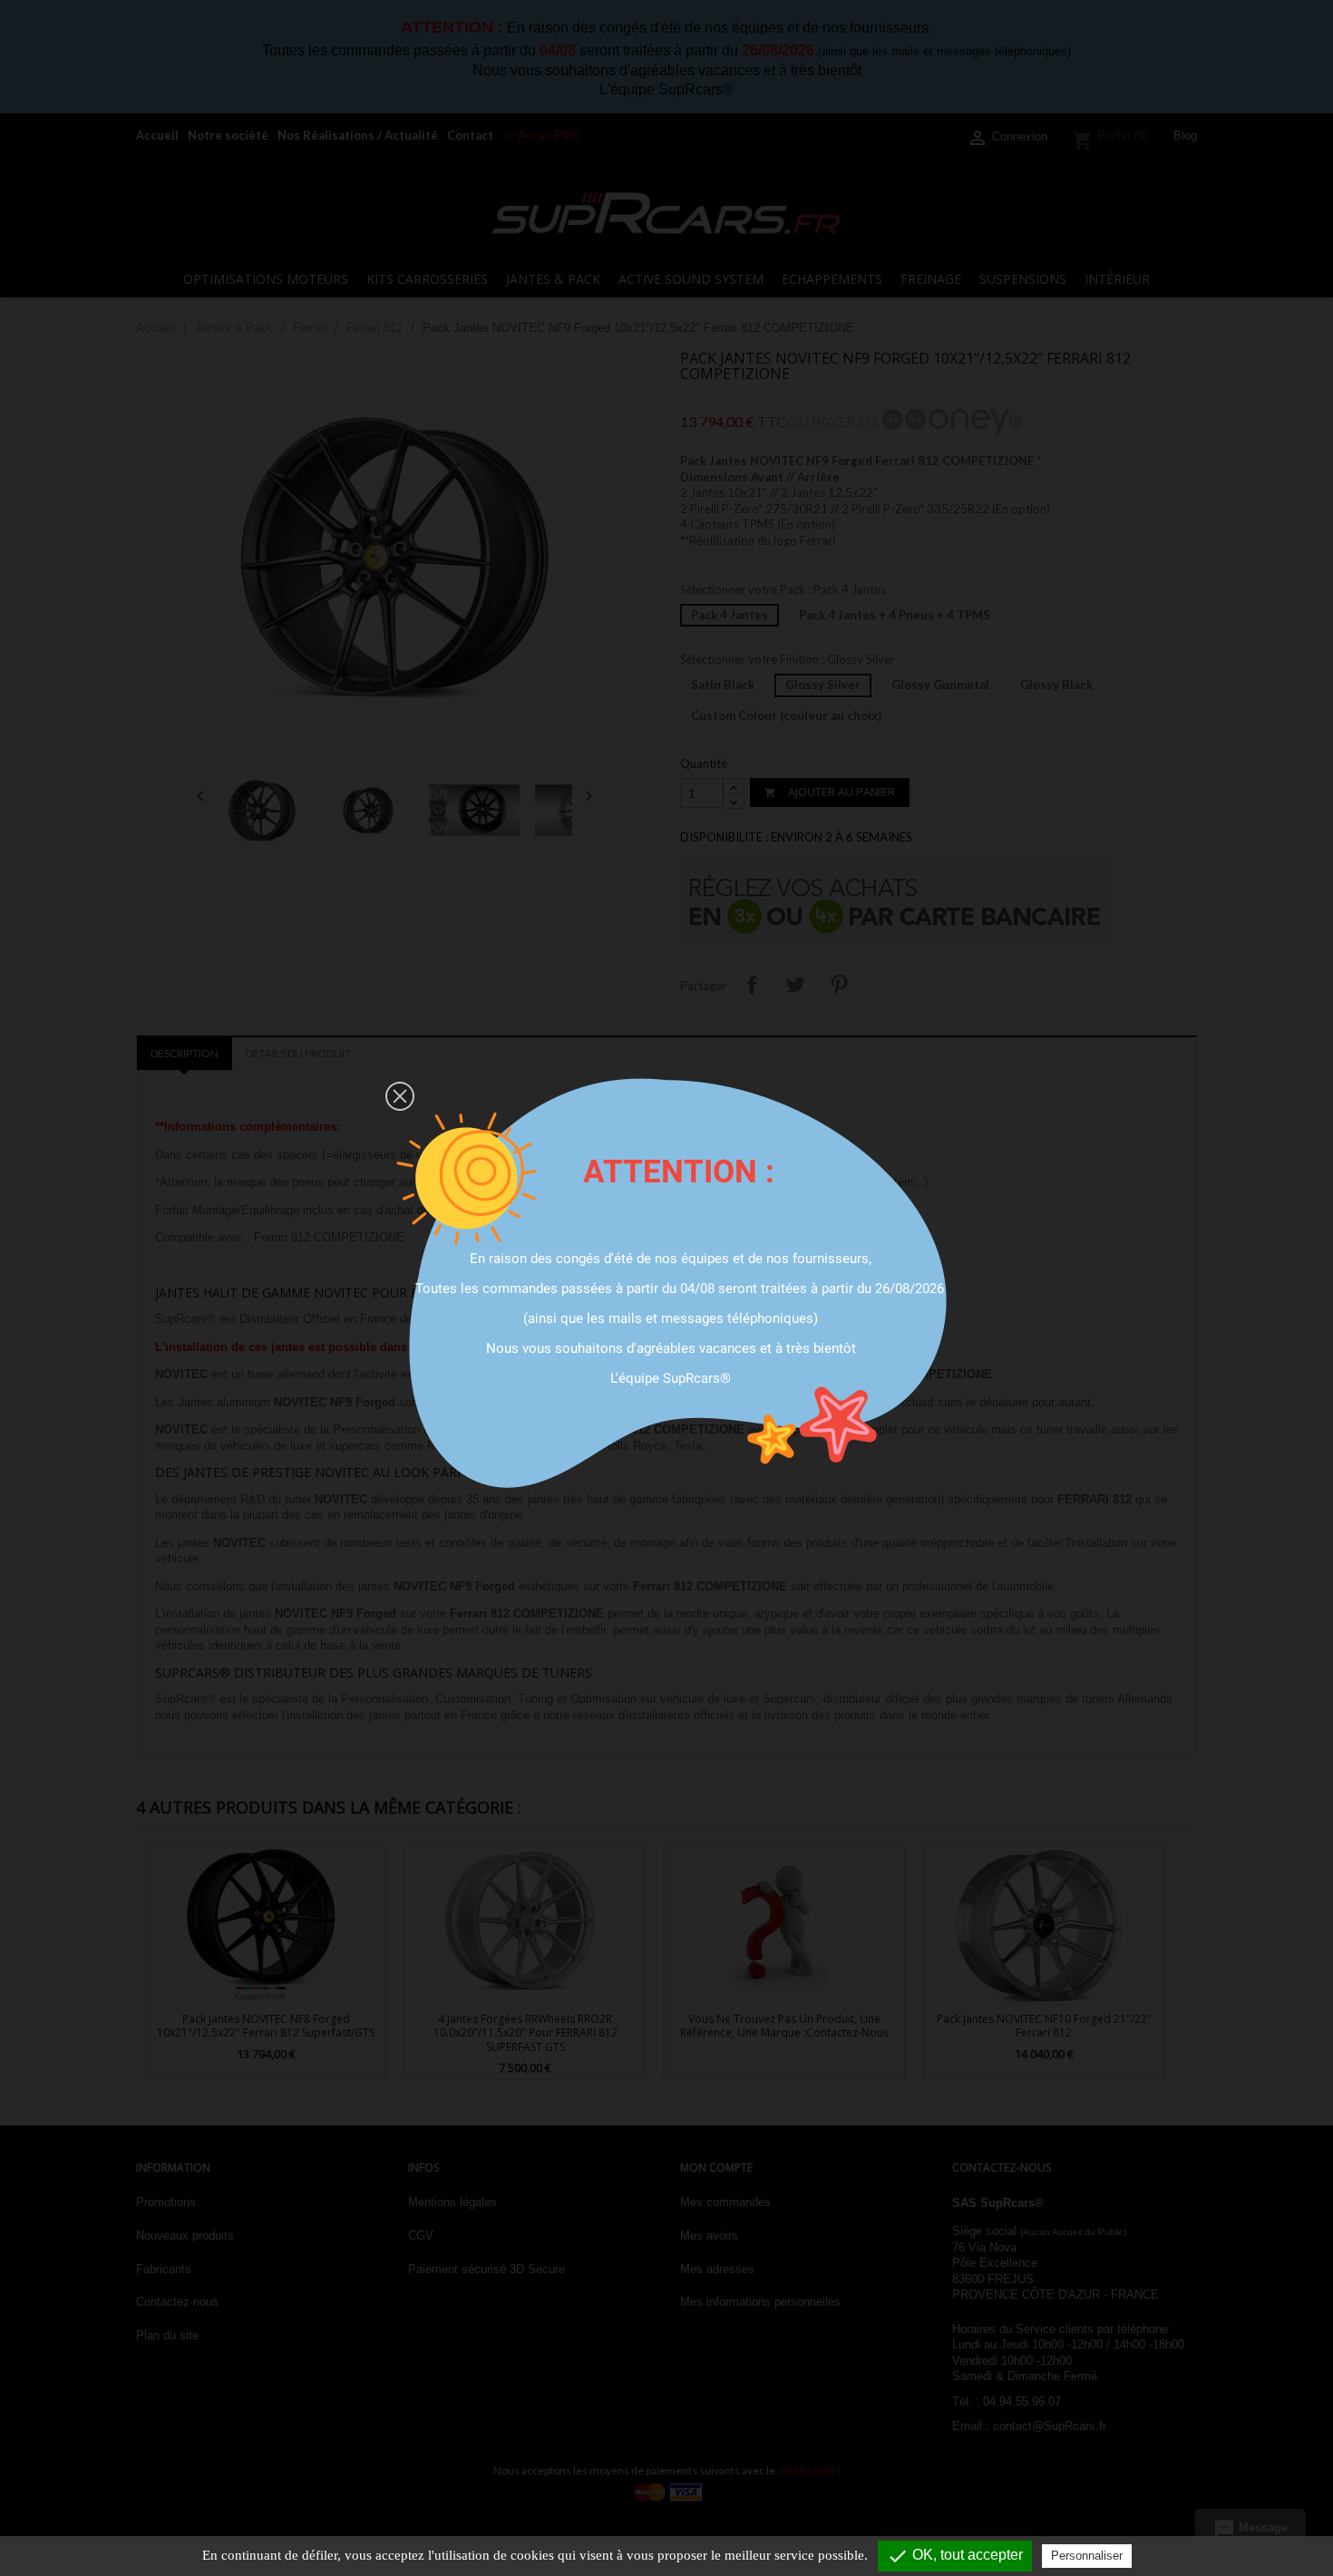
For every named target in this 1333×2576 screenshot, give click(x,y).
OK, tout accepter (955, 2556)
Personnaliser (1087, 2556)
